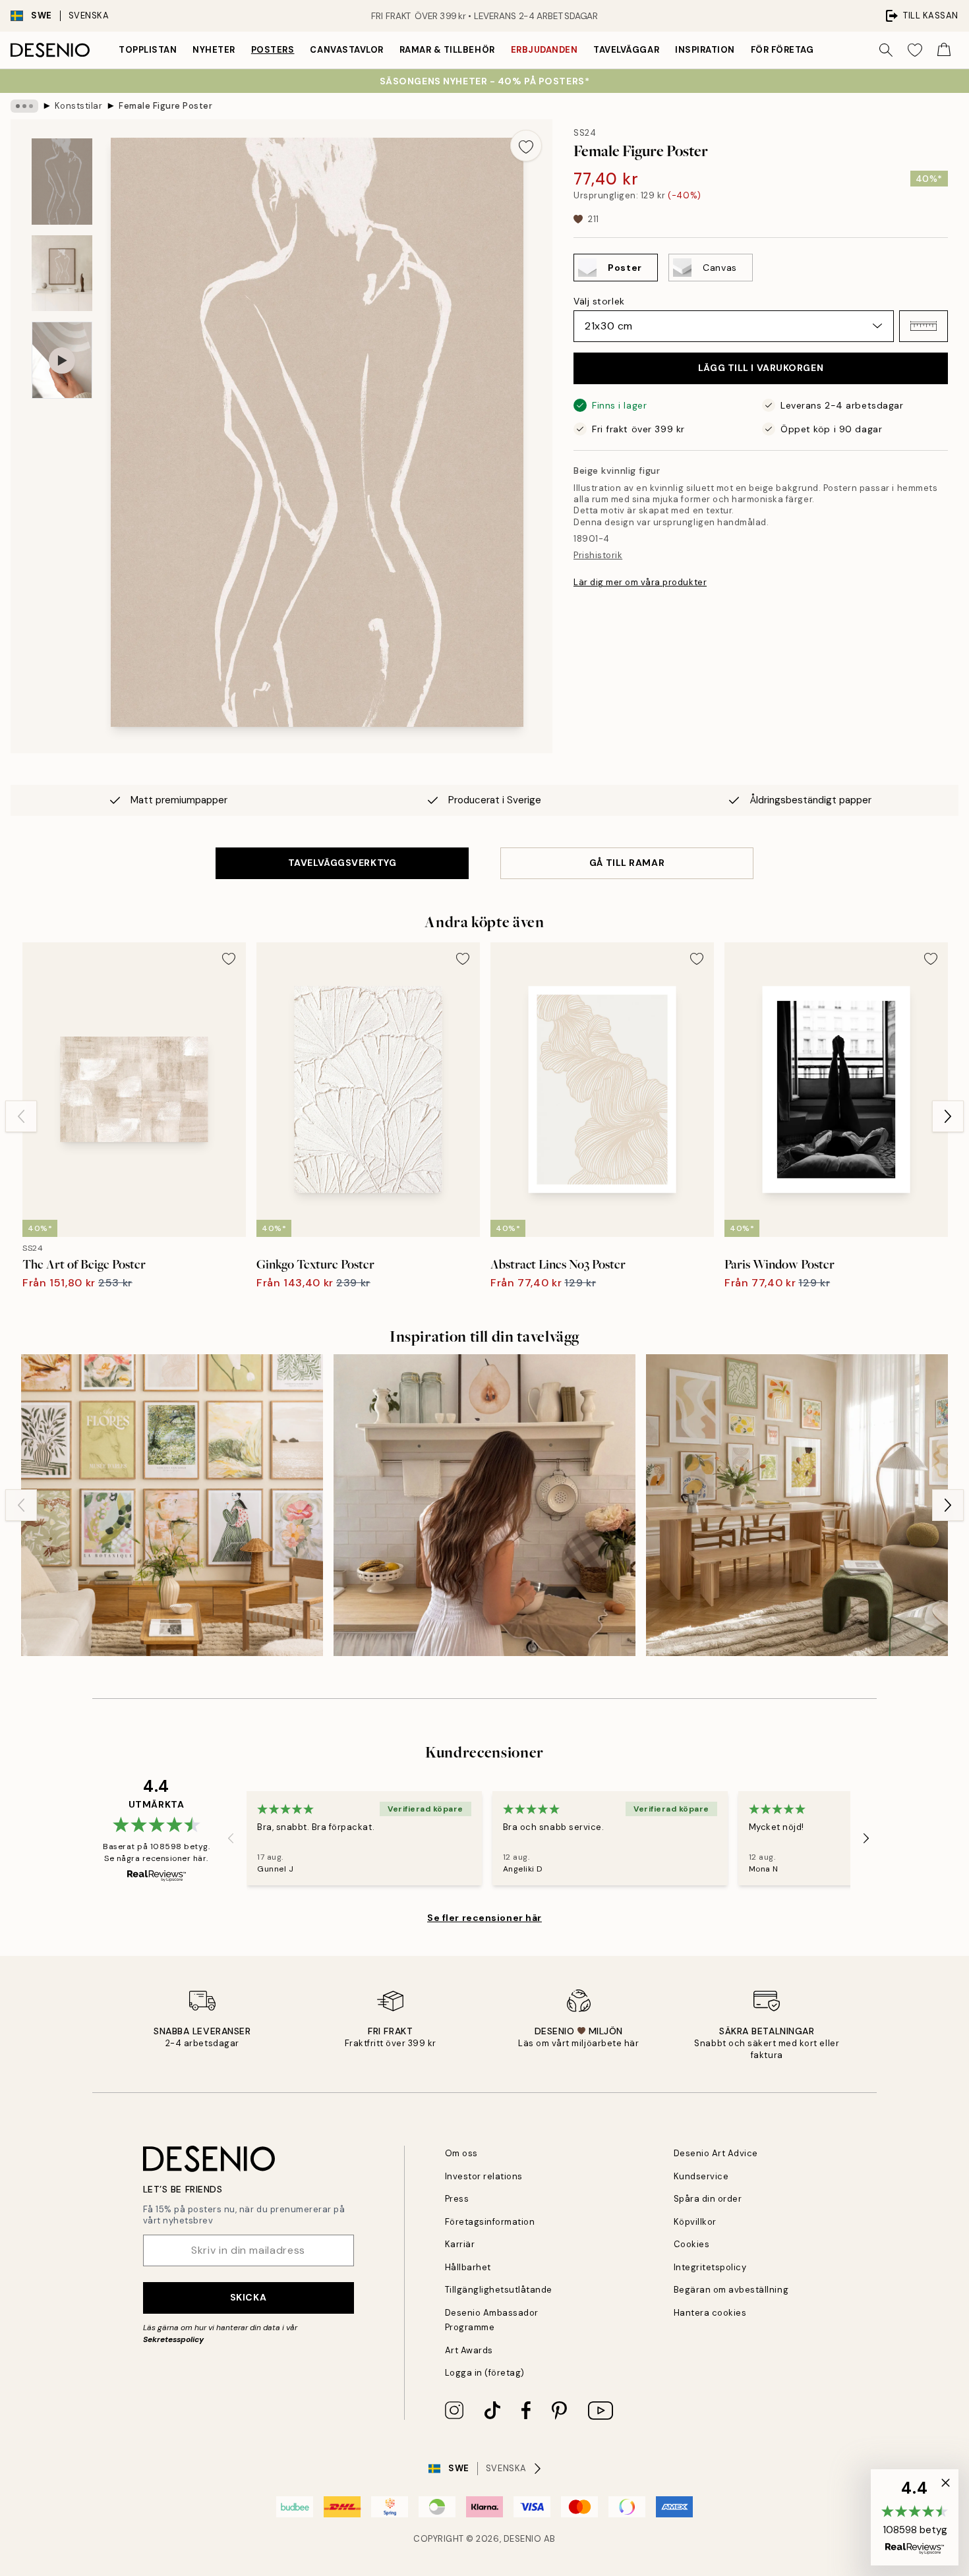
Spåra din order (708, 2199)
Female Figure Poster (165, 106)
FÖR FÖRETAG (782, 50)
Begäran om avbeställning (731, 2290)
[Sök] (886, 50)
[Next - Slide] (948, 1116)
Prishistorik (598, 555)
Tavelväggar (626, 50)
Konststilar (79, 106)
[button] (924, 326)
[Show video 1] (62, 360)
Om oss (461, 2153)
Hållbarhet (468, 2267)
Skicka (248, 2297)
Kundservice (701, 2176)
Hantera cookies (710, 2313)
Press (457, 2199)
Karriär (460, 2244)
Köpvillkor (695, 2222)
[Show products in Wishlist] (915, 50)
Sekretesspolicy (173, 2339)
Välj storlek (599, 301)
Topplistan (148, 50)
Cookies (692, 2244)
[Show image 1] (62, 182)
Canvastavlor (346, 50)
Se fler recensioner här (484, 1918)
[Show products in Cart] (944, 50)
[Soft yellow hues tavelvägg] (797, 1505)
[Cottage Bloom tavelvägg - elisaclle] (484, 1505)
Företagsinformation (490, 2222)
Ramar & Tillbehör (447, 50)
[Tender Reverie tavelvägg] (172, 1505)
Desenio (523, 2539)
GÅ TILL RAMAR (627, 863)
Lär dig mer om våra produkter (640, 582)
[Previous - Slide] (21, 1116)
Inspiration (705, 50)
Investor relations (484, 2176)
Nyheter (214, 50)
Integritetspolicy (710, 2267)
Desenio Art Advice (716, 2153)
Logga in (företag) (485, 2373)
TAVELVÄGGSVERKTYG (342, 863)
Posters (273, 50)
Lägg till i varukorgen (761, 368)
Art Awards (469, 2350)
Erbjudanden (544, 50)
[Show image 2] (62, 273)
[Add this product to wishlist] (526, 146)
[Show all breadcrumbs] (24, 106)
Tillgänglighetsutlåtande (499, 2290)
